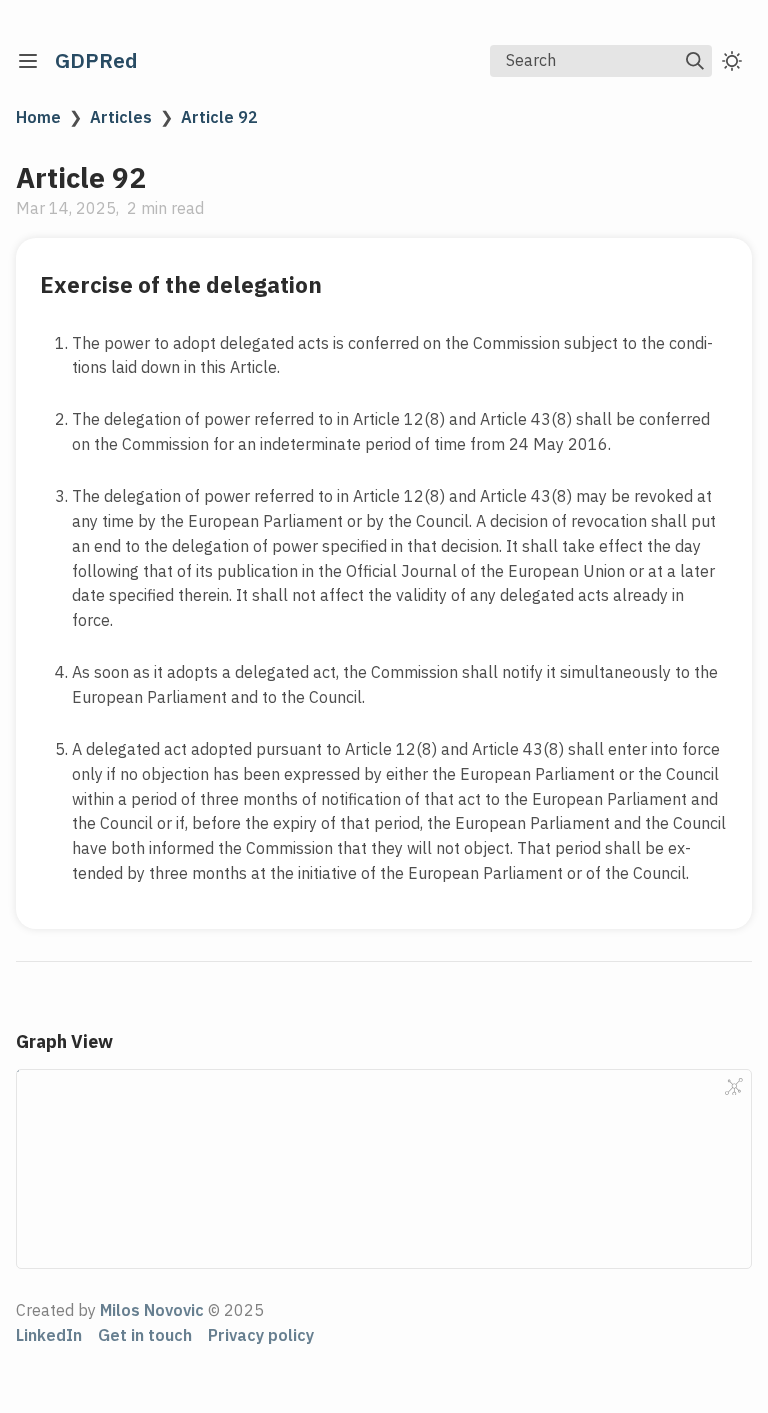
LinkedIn (49, 1335)
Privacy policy (261, 1335)
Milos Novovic (152, 1310)
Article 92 (219, 117)
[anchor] (340, 284)
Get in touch (145, 1335)
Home (38, 117)
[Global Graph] (734, 1087)
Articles (121, 117)
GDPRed (96, 60)
